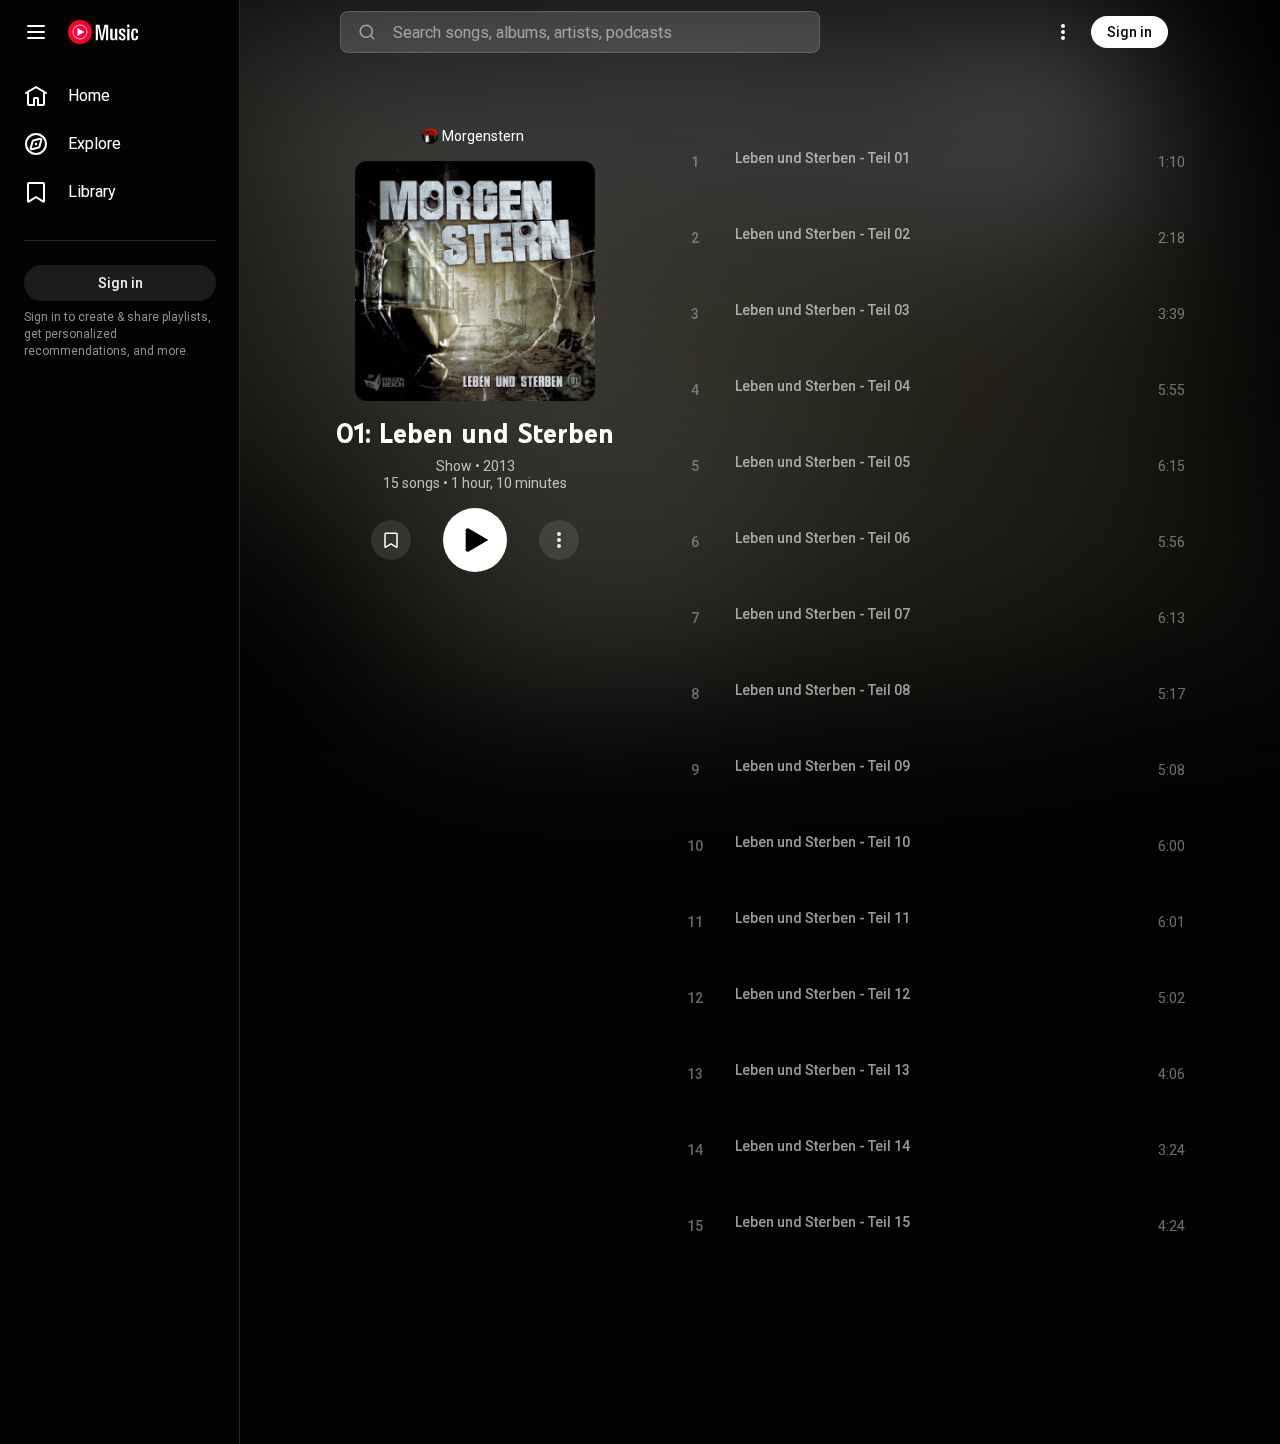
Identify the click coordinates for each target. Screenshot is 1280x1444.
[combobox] (606, 32)
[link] (120, 96)
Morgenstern (483, 136)
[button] (391, 540)
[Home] (103, 32)
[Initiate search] (367, 32)
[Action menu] (559, 540)
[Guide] (36, 32)
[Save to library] (391, 540)
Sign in (1129, 32)
